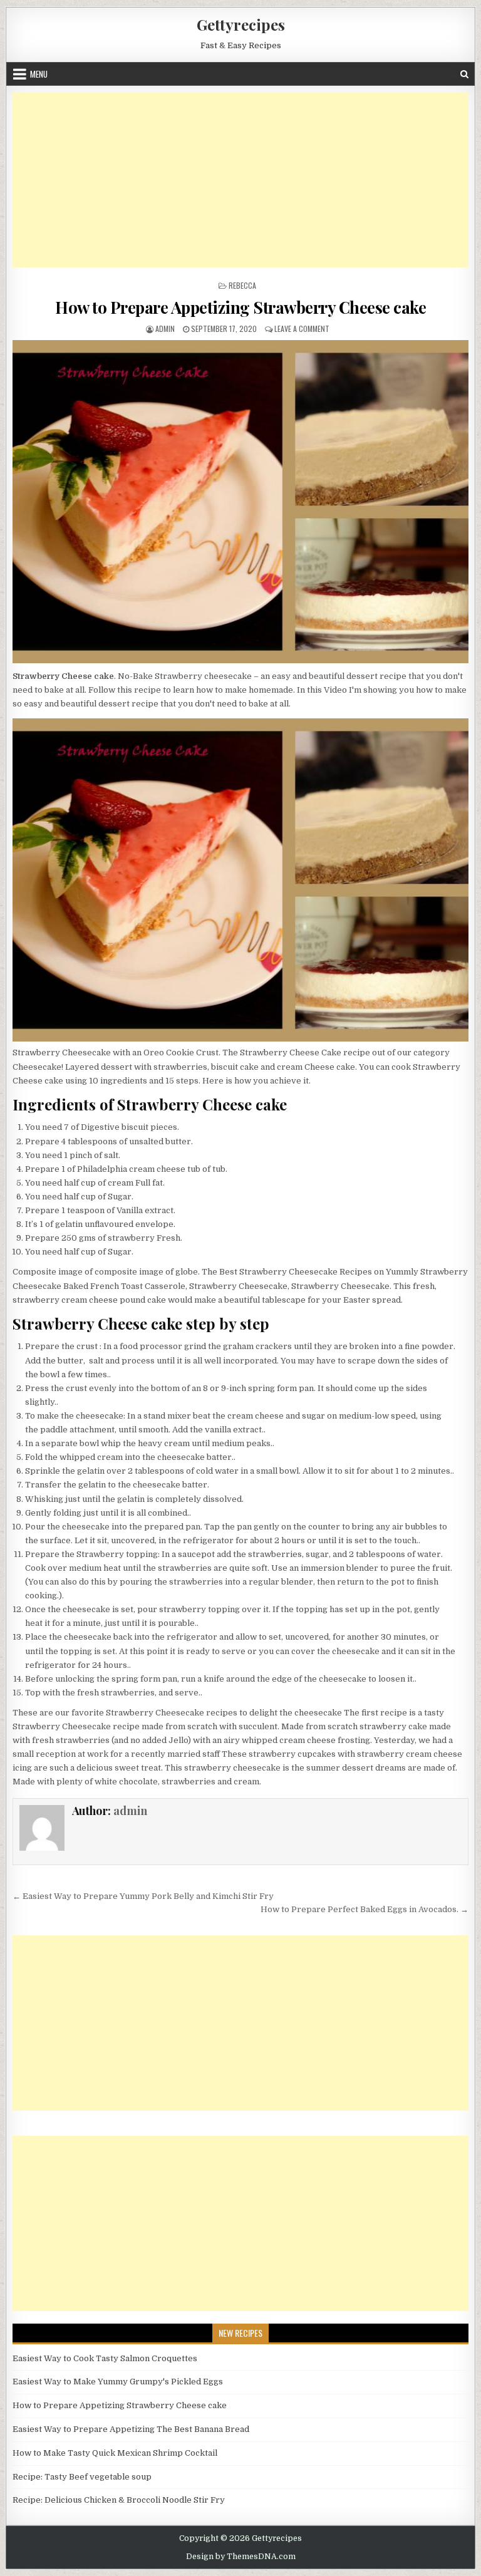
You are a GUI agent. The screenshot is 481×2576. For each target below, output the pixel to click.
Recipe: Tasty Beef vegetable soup (82, 2477)
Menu (39, 74)
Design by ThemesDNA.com (241, 2557)
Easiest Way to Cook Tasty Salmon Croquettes (105, 2358)
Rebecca (242, 285)
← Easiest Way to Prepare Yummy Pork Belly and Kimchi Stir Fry (143, 1896)
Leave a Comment (302, 328)
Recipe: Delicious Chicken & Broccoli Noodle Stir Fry (119, 2500)
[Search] (464, 74)
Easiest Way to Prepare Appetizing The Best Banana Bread (131, 2429)
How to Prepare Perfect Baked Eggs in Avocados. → (365, 1909)
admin (165, 328)
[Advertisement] (241, 180)
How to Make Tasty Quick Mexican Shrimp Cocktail (115, 2453)
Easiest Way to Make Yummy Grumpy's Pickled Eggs (118, 2382)
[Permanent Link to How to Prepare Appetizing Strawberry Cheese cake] (241, 502)
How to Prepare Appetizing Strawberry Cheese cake (240, 307)
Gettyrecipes (241, 24)
